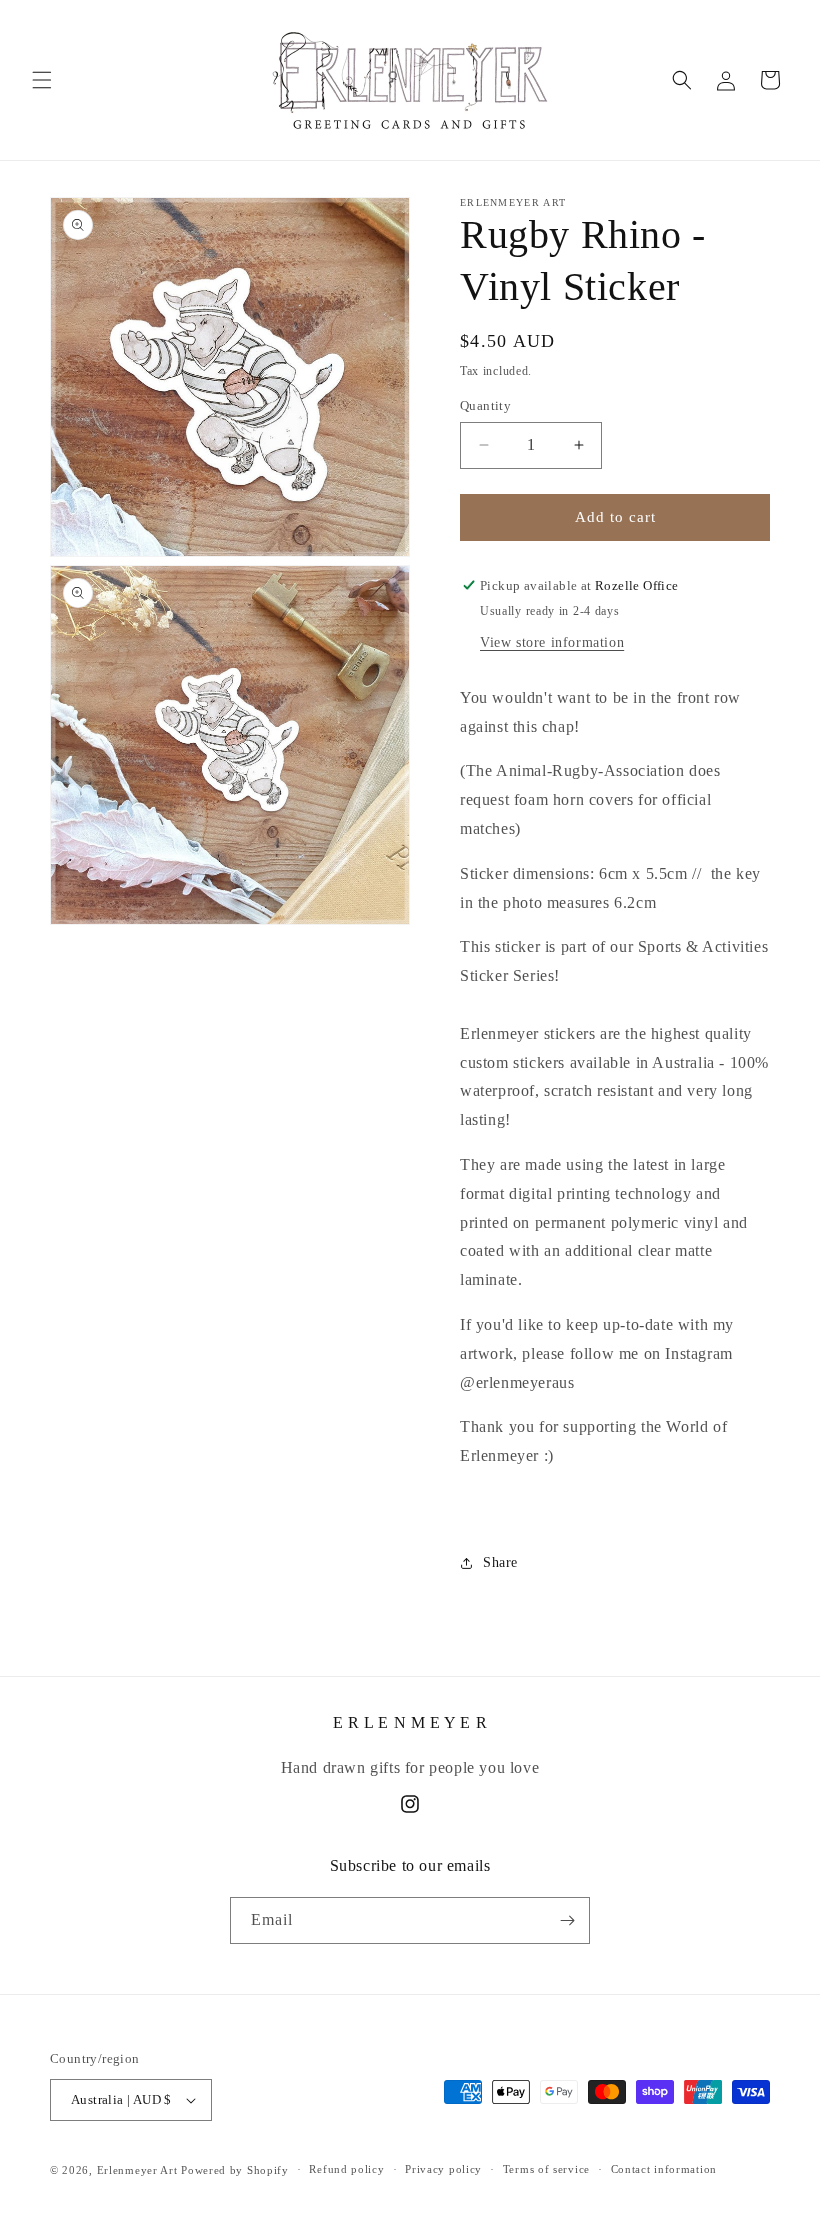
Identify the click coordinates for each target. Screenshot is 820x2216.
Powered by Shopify (235, 2170)
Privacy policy (443, 2169)
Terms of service (546, 2169)
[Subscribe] (567, 1920)
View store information (552, 642)
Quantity (485, 405)
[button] (42, 80)
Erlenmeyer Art (137, 2170)
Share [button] (500, 1562)
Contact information (664, 2169)
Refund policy (346, 2169)
